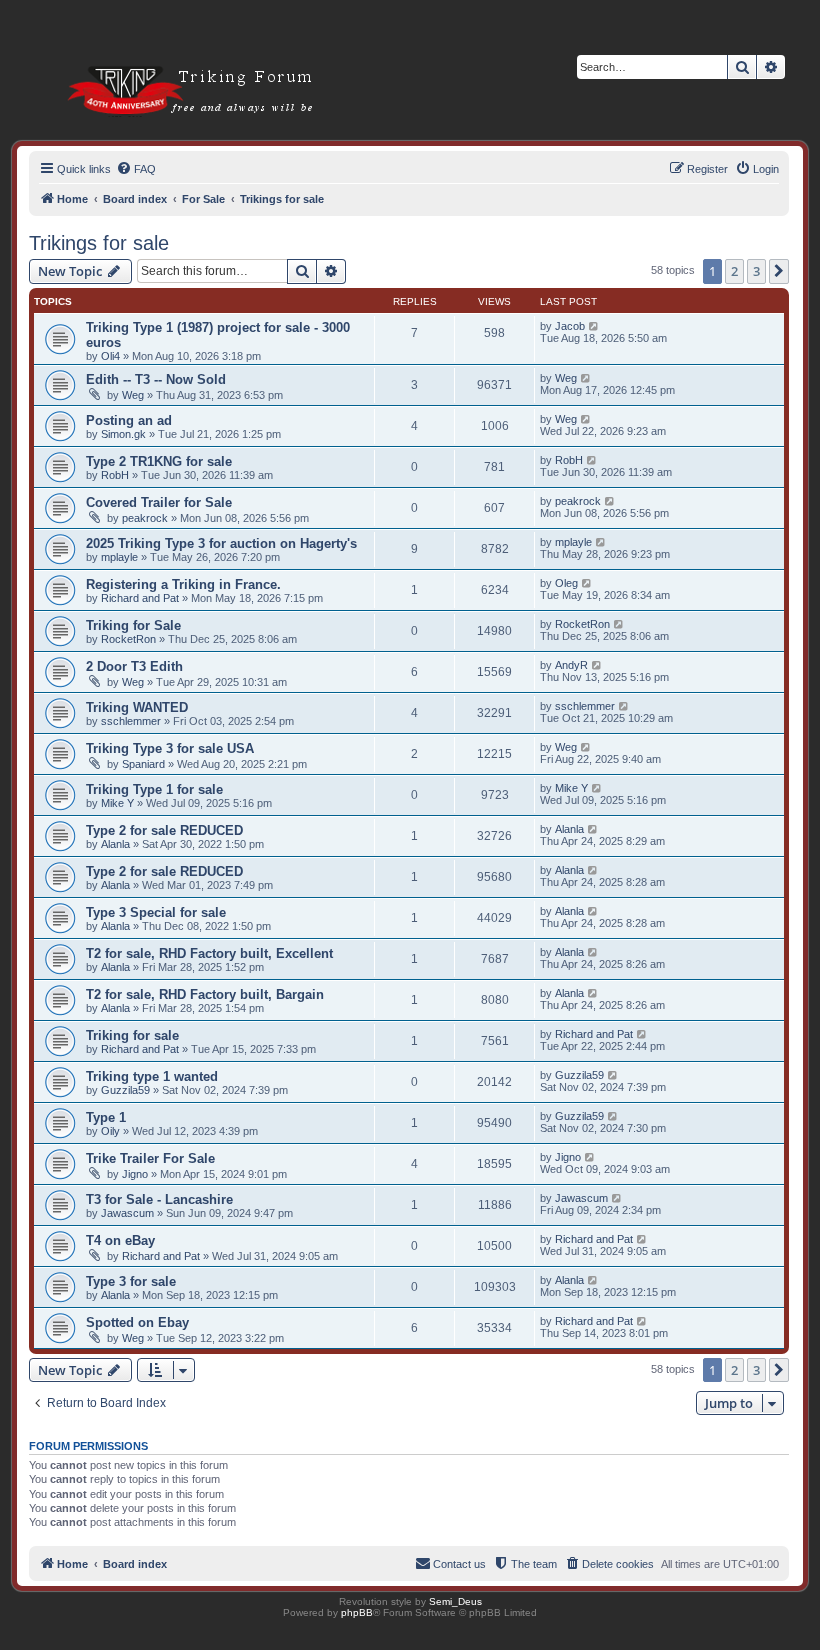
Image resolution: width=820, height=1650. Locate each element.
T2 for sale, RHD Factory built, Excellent (209, 953)
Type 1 (106, 1117)
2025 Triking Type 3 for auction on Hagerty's (221, 543)
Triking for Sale (133, 625)
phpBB (357, 1612)
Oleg (566, 583)
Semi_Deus (455, 1601)
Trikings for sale (99, 243)
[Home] (166, 59)
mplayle (119, 557)
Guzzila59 (125, 1090)
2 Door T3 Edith (134, 666)
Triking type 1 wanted (152, 1076)
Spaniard (143, 764)
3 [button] (756, 271)
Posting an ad (129, 420)
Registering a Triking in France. (183, 584)
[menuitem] (136, 169)
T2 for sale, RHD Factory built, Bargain (205, 994)
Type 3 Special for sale (156, 912)
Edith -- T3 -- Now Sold (156, 379)
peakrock (145, 518)
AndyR (571, 665)
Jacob (570, 326)
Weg (133, 395)
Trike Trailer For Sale (150, 1158)
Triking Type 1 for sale (154, 789)
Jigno (135, 1174)
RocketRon (128, 639)
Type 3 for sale (131, 1281)
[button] (779, 271)
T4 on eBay (120, 1240)
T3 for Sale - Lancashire (159, 1199)
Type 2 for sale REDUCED (164, 830)
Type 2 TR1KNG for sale (159, 461)
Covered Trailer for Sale (159, 502)
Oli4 (110, 356)
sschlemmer (131, 721)
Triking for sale (132, 1035)
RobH (115, 475)
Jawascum (127, 1213)
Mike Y (117, 803)
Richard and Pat (140, 598)
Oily (110, 1131)
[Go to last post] (594, 326)
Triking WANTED (137, 707)
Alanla (115, 844)
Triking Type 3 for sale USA (170, 748)
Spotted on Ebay (137, 1322)
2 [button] (734, 271)
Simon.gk (123, 434)
